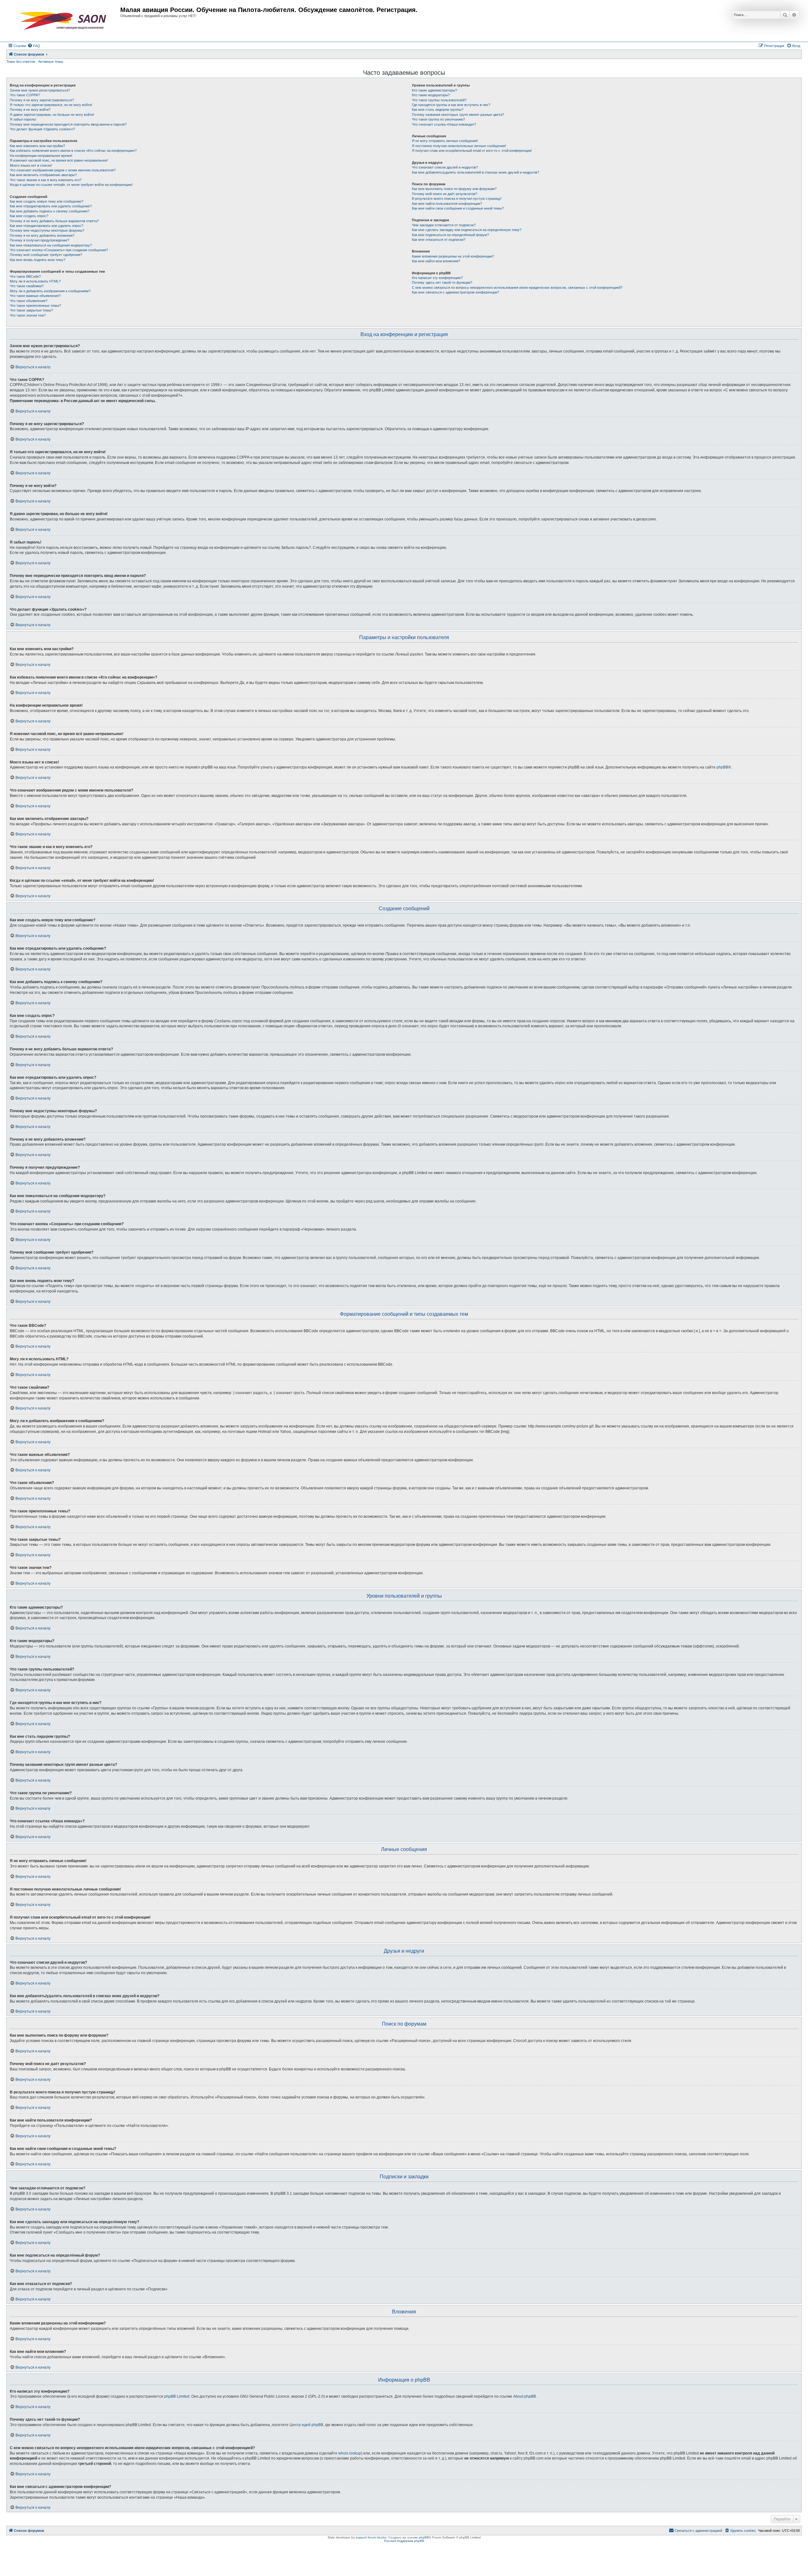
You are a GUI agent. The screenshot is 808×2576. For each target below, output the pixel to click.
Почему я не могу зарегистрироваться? (42, 100)
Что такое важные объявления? (35, 296)
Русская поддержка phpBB (404, 2541)
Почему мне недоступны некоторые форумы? (47, 230)
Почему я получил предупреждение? (39, 240)
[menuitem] (34, 46)
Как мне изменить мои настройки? (37, 146)
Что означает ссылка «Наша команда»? (444, 124)
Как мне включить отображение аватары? (43, 175)
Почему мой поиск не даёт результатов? (445, 194)
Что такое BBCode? (25, 276)
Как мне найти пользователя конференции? (447, 204)
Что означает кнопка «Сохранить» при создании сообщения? (59, 250)
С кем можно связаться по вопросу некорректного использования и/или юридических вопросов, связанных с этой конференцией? (517, 288)
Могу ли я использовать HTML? (35, 281)
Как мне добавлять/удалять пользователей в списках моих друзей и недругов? (475, 172)
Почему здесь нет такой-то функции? (442, 282)
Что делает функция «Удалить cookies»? (42, 129)
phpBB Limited (177, 2396)
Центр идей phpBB (306, 2425)
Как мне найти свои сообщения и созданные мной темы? (458, 208)
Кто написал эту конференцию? (437, 278)
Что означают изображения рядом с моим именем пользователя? (63, 170)
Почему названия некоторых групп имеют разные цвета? (458, 115)
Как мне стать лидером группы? (438, 110)
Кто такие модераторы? (431, 95)
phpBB (722, 767)
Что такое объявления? (29, 301)
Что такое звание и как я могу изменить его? (46, 180)
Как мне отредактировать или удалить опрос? (47, 226)
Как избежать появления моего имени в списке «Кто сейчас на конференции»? (73, 151)
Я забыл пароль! (23, 119)
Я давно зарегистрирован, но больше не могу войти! (52, 115)
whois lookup (350, 2453)
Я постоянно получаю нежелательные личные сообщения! (459, 146)
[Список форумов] (64, 21)
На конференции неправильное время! (41, 156)
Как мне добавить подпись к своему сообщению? (50, 211)
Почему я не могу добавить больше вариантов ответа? (54, 221)
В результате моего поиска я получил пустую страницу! (457, 199)
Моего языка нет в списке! (31, 165)
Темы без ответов (21, 62)
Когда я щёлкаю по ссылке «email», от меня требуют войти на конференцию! (71, 185)
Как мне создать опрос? (29, 216)
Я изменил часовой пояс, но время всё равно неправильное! (59, 160)
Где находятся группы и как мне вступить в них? (451, 105)
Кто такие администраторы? (434, 90)
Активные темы (51, 62)
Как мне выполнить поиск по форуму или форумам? (454, 189)
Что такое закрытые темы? (31, 310)
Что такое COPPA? (25, 95)
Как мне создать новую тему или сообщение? (47, 201)
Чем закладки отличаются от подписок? (444, 225)
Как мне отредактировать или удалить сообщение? (51, 206)
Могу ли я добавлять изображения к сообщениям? (50, 291)
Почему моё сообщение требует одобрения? (46, 255)
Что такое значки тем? (28, 315)
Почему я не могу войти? (30, 110)
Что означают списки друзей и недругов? (445, 167)
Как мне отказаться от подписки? (439, 240)
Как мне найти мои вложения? (436, 261)
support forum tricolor (371, 2537)
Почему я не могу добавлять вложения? (42, 235)
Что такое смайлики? (27, 286)
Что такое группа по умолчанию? (438, 119)
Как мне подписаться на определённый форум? (450, 235)
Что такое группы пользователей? (439, 100)
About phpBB (525, 2396)
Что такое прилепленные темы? (35, 306)
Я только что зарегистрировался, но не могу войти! (51, 105)
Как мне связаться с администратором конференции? (455, 292)
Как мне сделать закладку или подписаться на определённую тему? (467, 230)
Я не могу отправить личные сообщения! (445, 141)
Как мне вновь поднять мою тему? (38, 260)
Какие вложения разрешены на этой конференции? (453, 256)
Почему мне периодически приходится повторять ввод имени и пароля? (68, 124)
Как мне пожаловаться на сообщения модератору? (51, 245)
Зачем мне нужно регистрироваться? (40, 90)
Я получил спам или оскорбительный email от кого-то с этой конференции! (472, 151)
